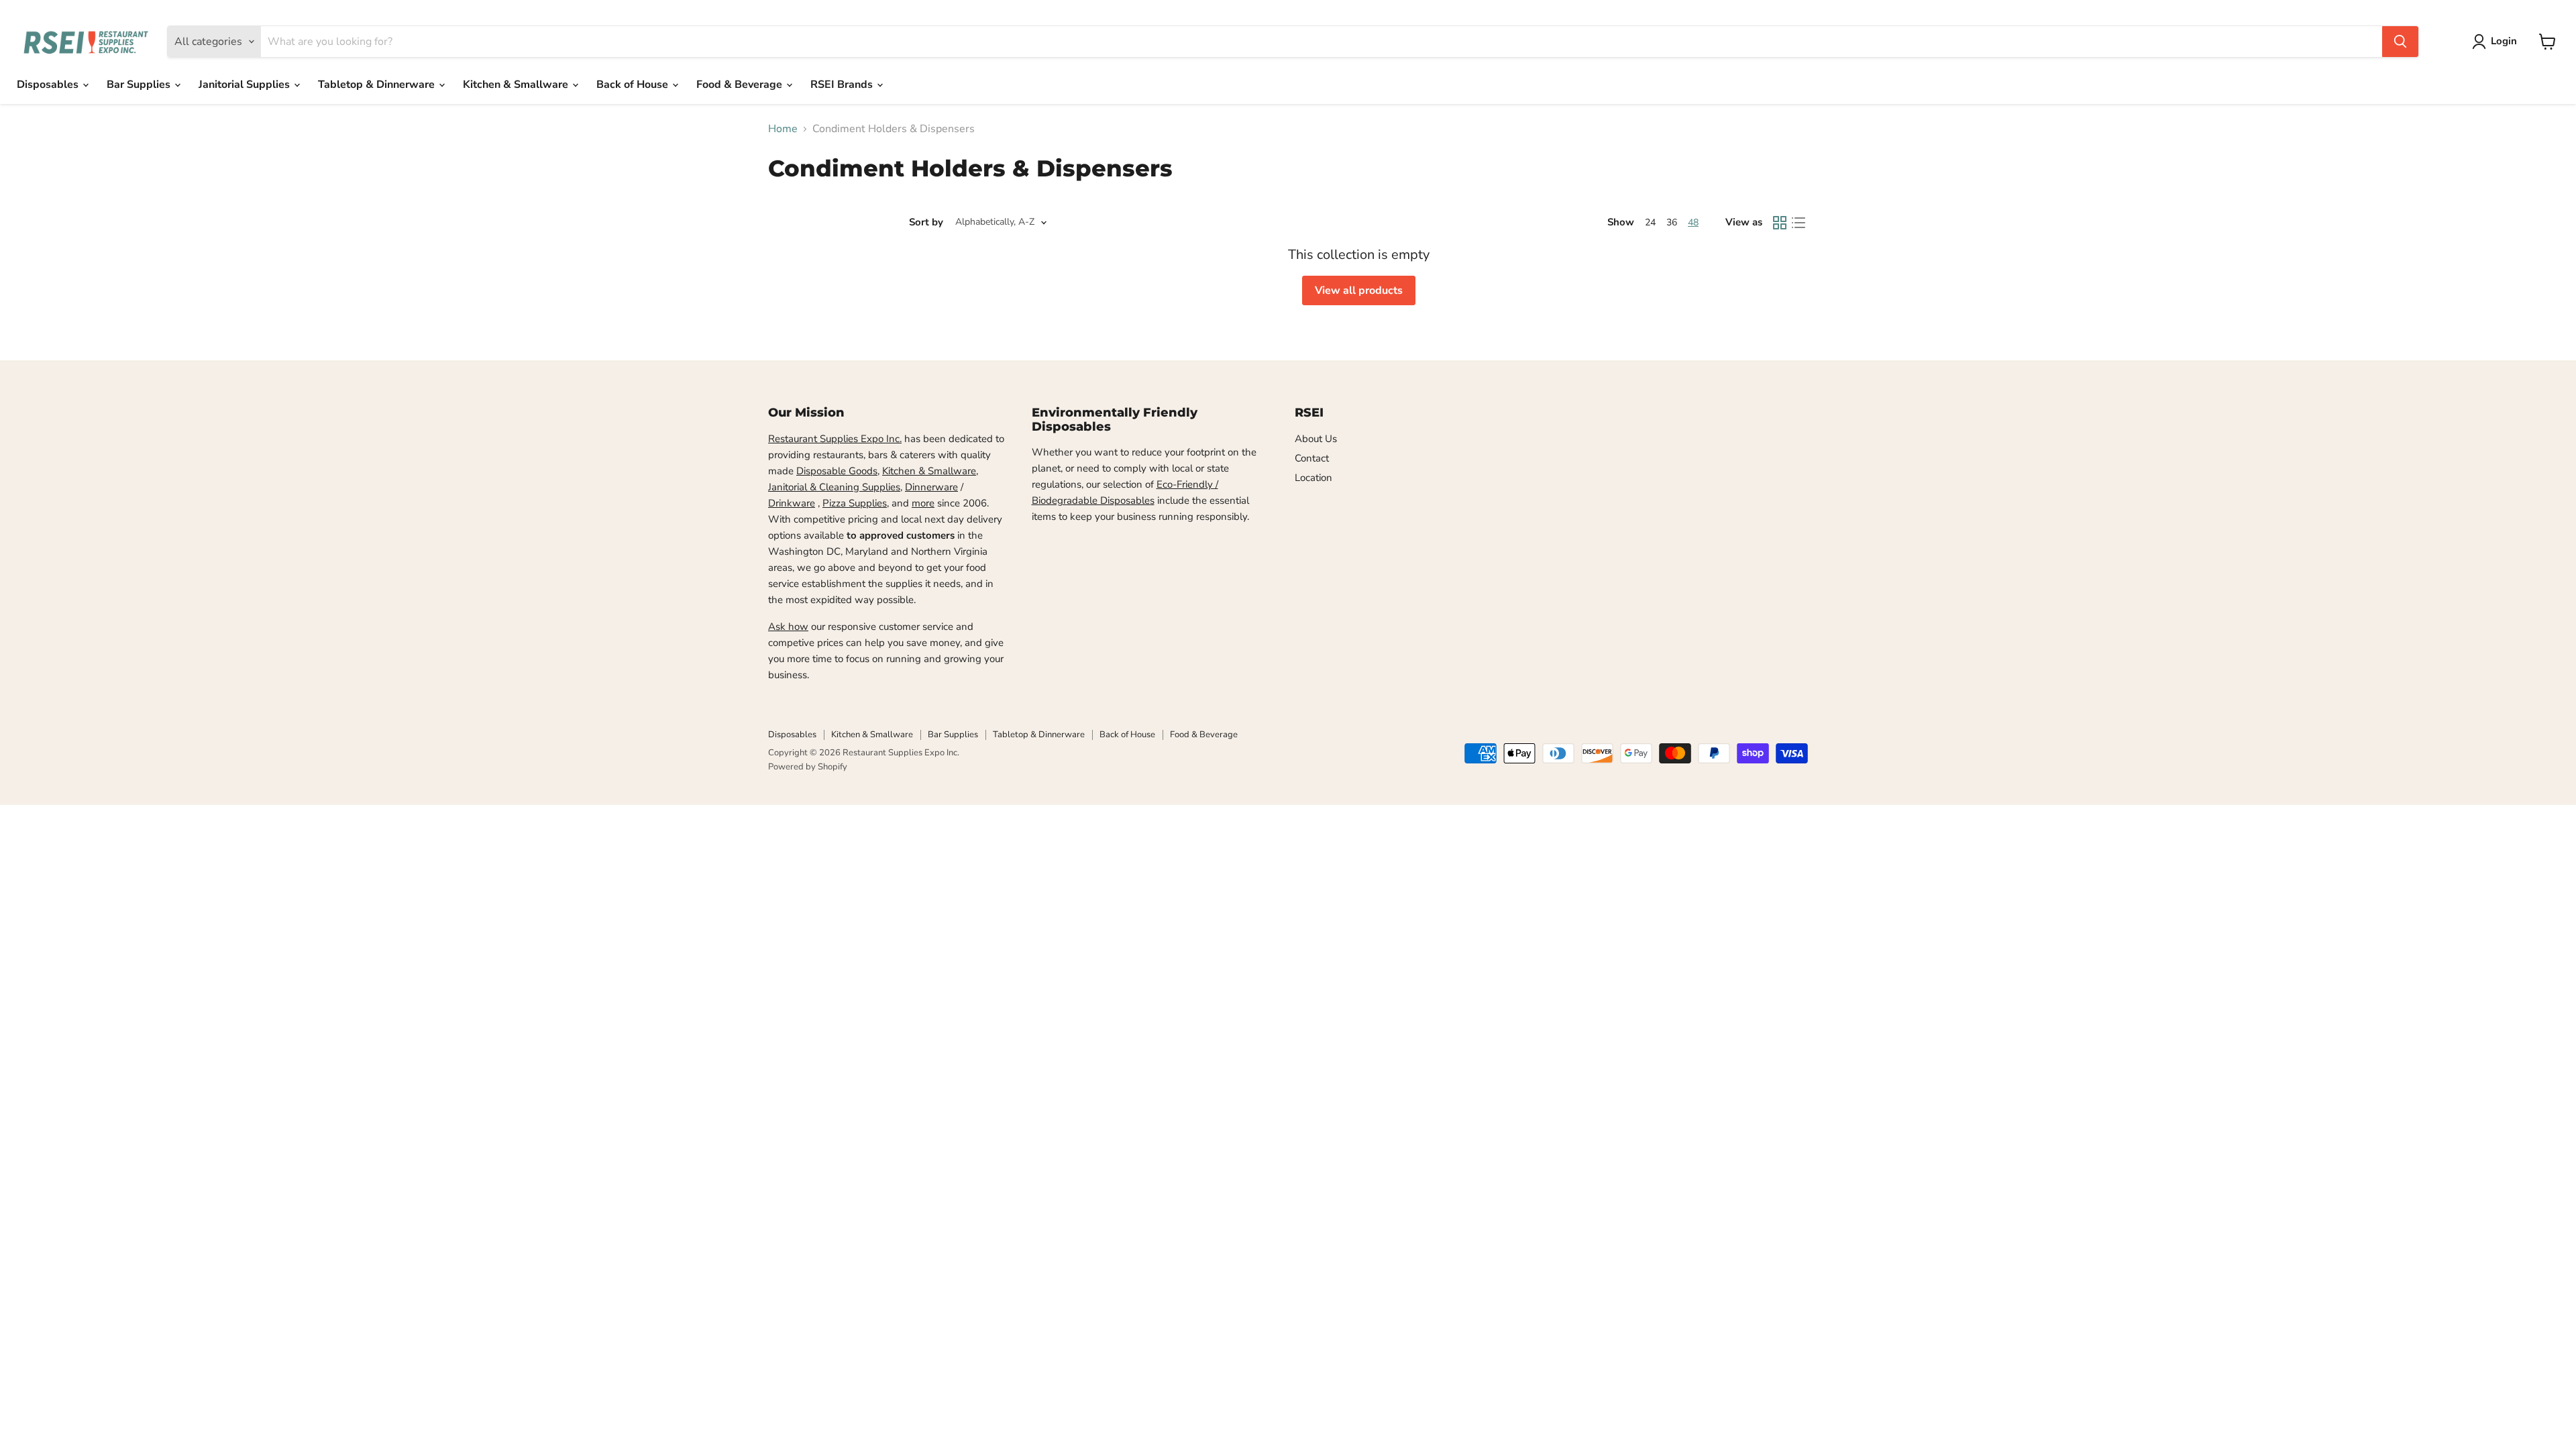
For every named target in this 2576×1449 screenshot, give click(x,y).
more (923, 503)
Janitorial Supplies (246, 85)
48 (1693, 222)
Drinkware (792, 503)
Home (783, 129)
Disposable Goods (837, 471)
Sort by (926, 222)
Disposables (49, 85)
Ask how (788, 627)
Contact (1312, 458)
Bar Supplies (140, 85)
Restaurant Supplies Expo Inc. (835, 439)
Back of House (634, 85)
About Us (1316, 439)
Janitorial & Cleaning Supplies (834, 487)
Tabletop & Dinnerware (378, 85)
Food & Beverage (741, 85)
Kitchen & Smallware (517, 85)
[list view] (1799, 223)
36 (1672, 222)
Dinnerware (931, 487)
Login (2504, 41)
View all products (1359, 290)
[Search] (2400, 42)
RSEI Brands (843, 85)
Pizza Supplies (855, 503)
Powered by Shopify (808, 767)
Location (1313, 478)
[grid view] (1780, 223)
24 (1650, 222)
